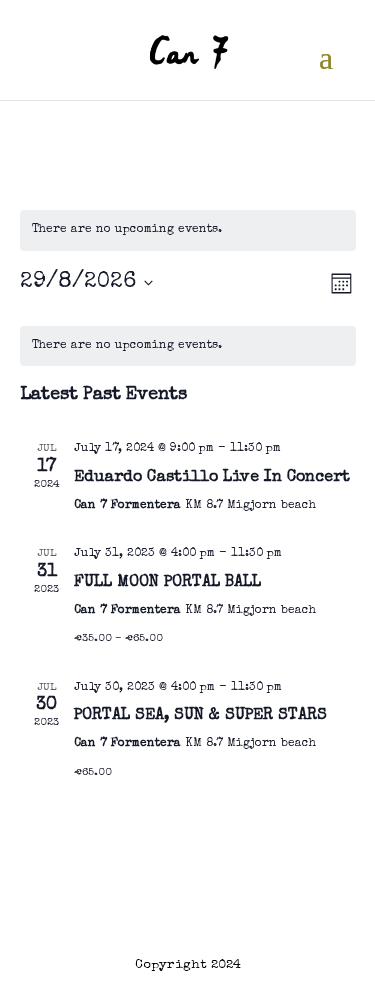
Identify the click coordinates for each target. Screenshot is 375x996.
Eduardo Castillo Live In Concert (212, 478)
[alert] (188, 230)
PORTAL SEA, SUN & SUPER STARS (200, 716)
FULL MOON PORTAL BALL (167, 583)
